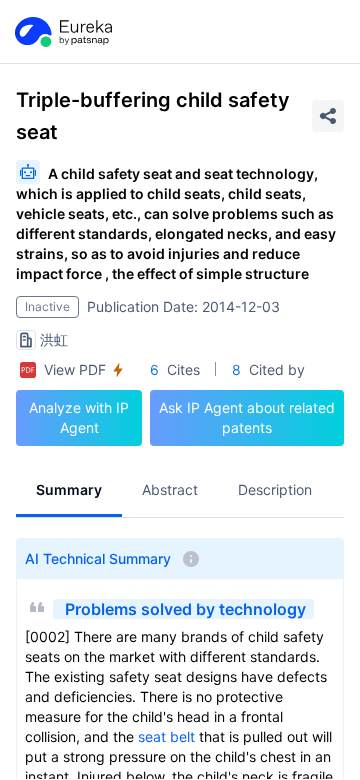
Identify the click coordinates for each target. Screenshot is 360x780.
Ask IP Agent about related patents (247, 417)
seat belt (166, 736)
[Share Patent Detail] (328, 116)
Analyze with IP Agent (79, 417)
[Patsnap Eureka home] (62, 32)
